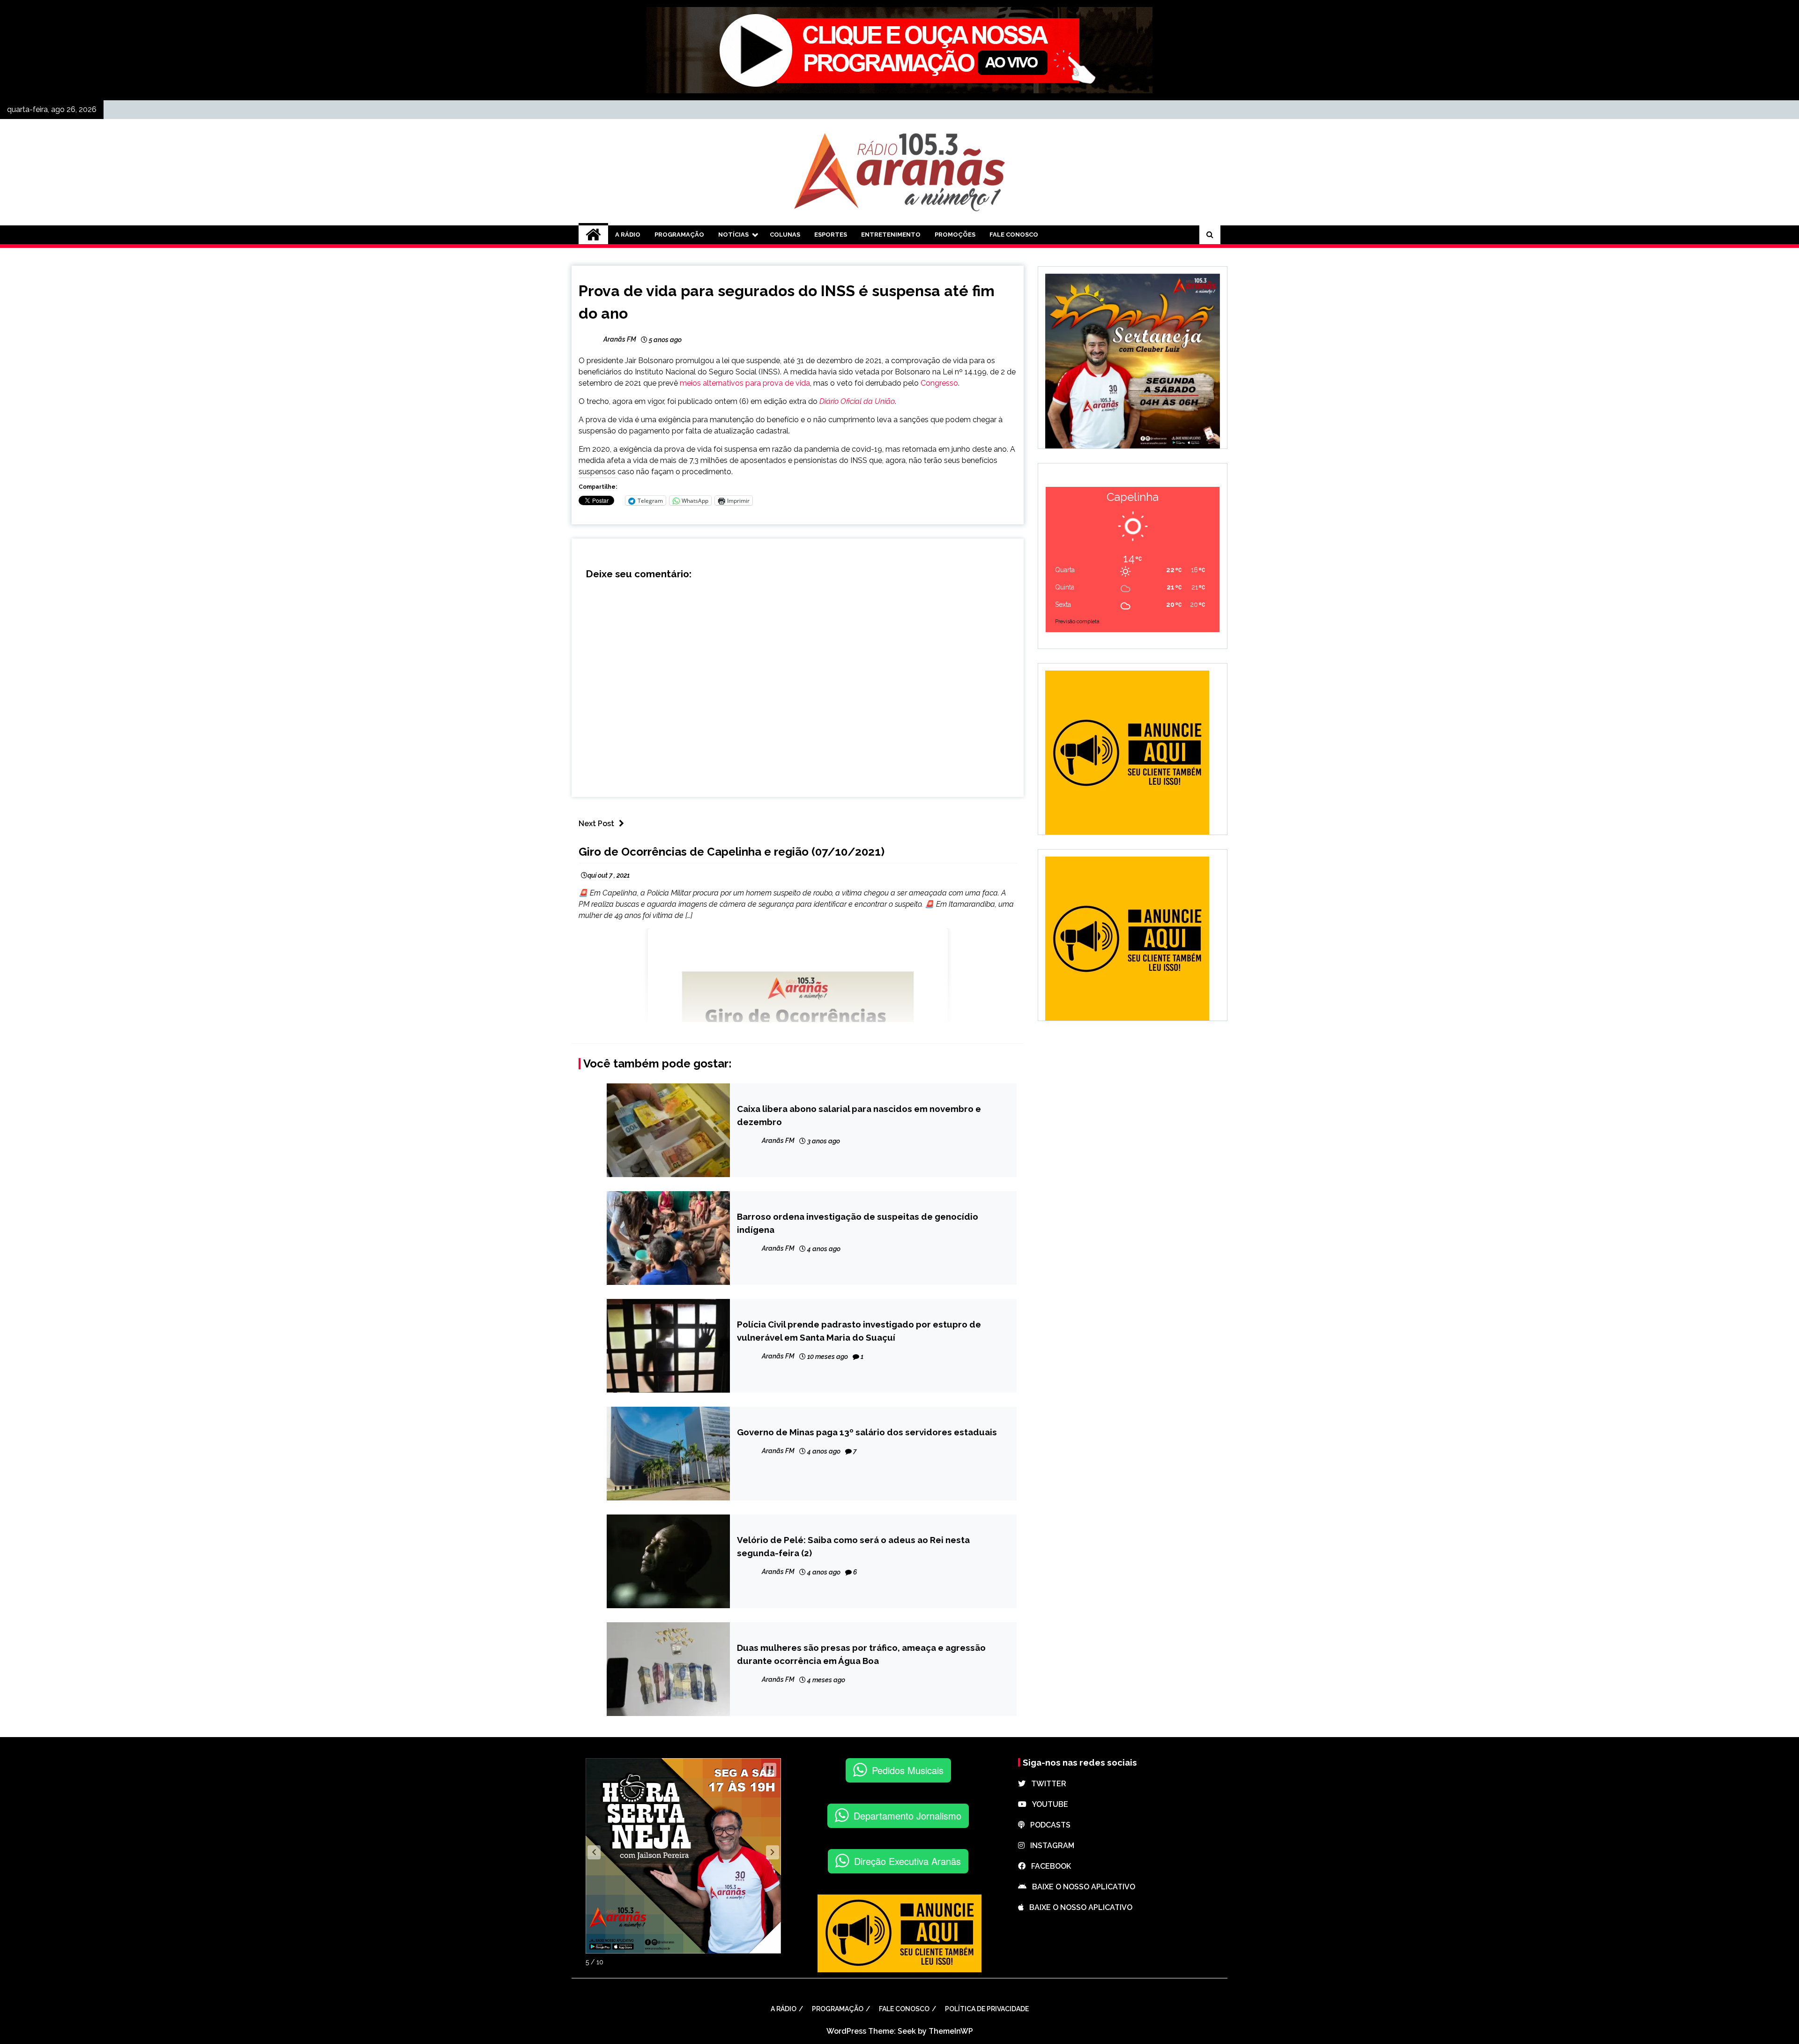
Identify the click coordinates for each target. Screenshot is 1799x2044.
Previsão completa (1077, 622)
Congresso (939, 383)
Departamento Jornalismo (907, 1816)
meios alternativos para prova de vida (745, 383)
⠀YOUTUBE (1047, 1804)
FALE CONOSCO (1014, 235)
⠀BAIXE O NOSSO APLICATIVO (1081, 1887)
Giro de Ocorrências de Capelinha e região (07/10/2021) (732, 852)
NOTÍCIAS (733, 235)
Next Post (596, 824)
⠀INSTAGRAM (1049, 1846)
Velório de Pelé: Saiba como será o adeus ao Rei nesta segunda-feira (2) (853, 1546)
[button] (594, 1852)
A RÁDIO (628, 235)
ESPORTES (831, 235)
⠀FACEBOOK (1048, 1866)
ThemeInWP (951, 2031)
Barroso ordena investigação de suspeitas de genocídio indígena (858, 1223)
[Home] (593, 235)
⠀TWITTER (1046, 1784)
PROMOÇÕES (955, 235)
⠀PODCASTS (1048, 1825)
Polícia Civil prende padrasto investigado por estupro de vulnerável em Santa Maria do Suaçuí (859, 1331)
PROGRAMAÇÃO (679, 235)
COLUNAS (785, 235)
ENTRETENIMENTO (891, 235)
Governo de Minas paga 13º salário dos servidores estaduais (867, 1432)
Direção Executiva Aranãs (907, 1861)
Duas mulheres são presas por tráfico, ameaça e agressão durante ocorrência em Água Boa (861, 1654)
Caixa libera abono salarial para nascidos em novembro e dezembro (859, 1115)
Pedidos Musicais (908, 1770)
